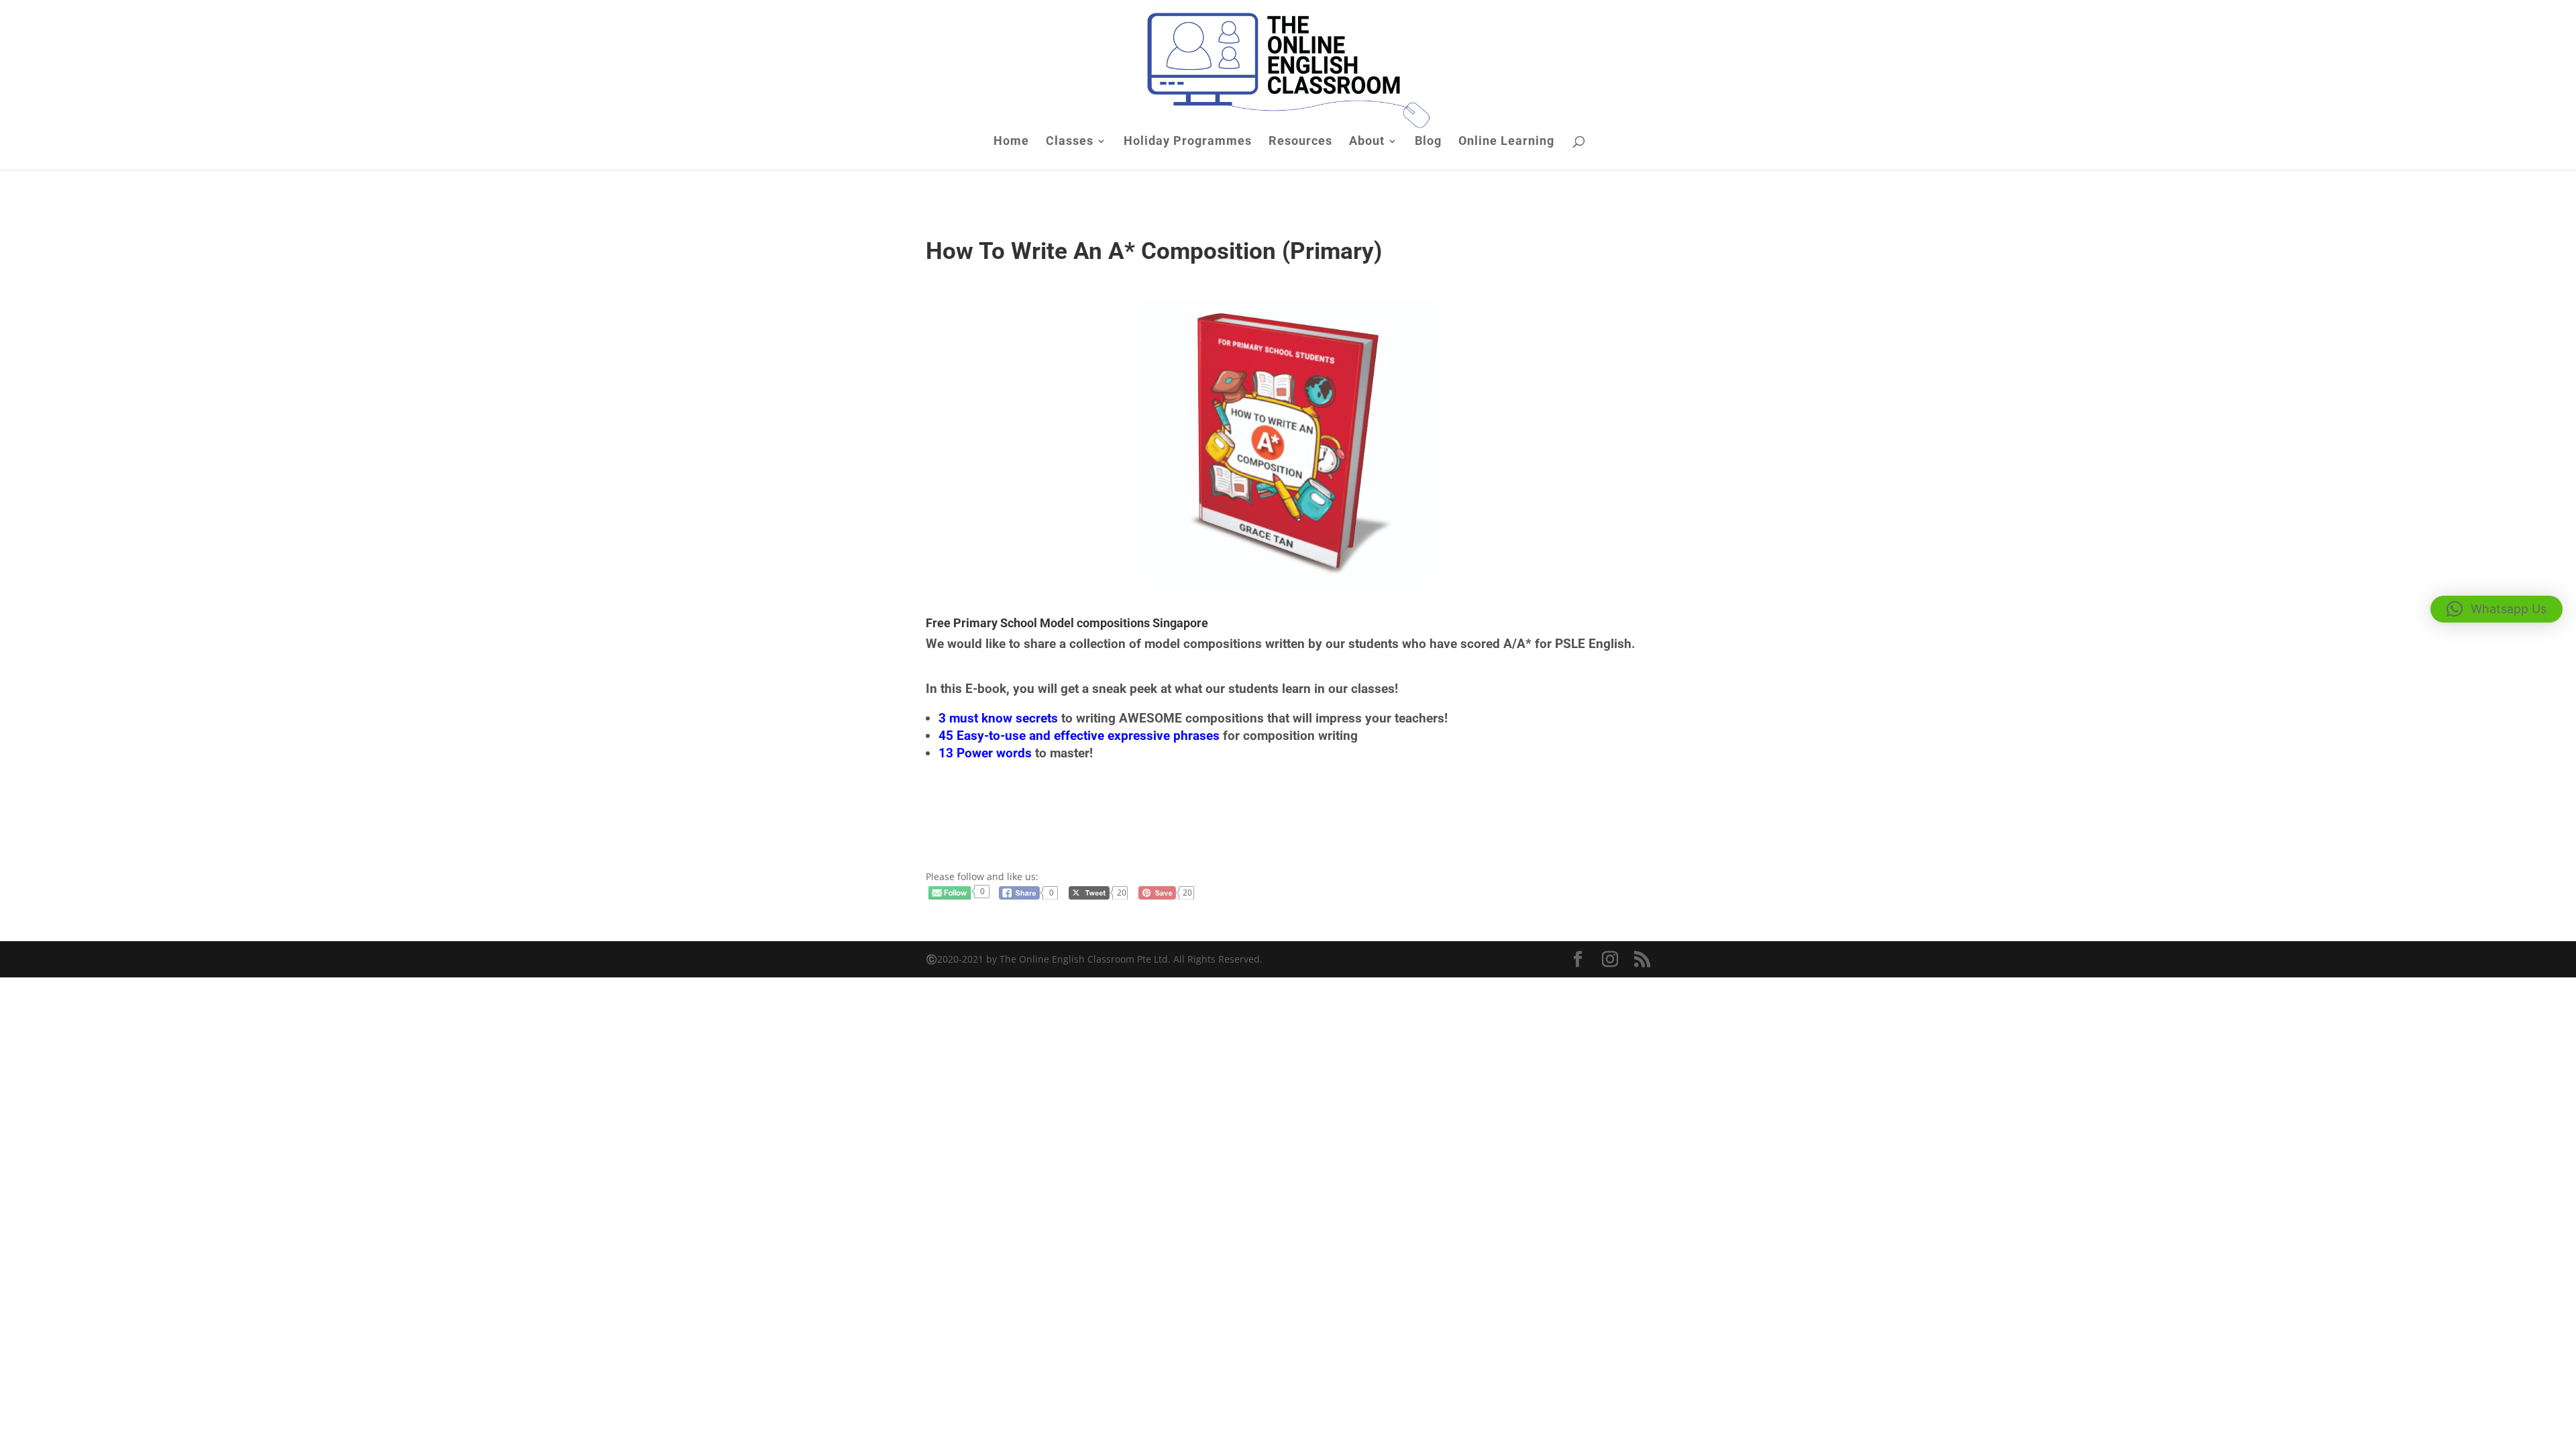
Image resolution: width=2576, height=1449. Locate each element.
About (1367, 142)
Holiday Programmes (1188, 142)
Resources (1300, 142)
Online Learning (1506, 142)
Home (1011, 142)
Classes (1070, 142)
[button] (2497, 609)
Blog (1428, 142)
